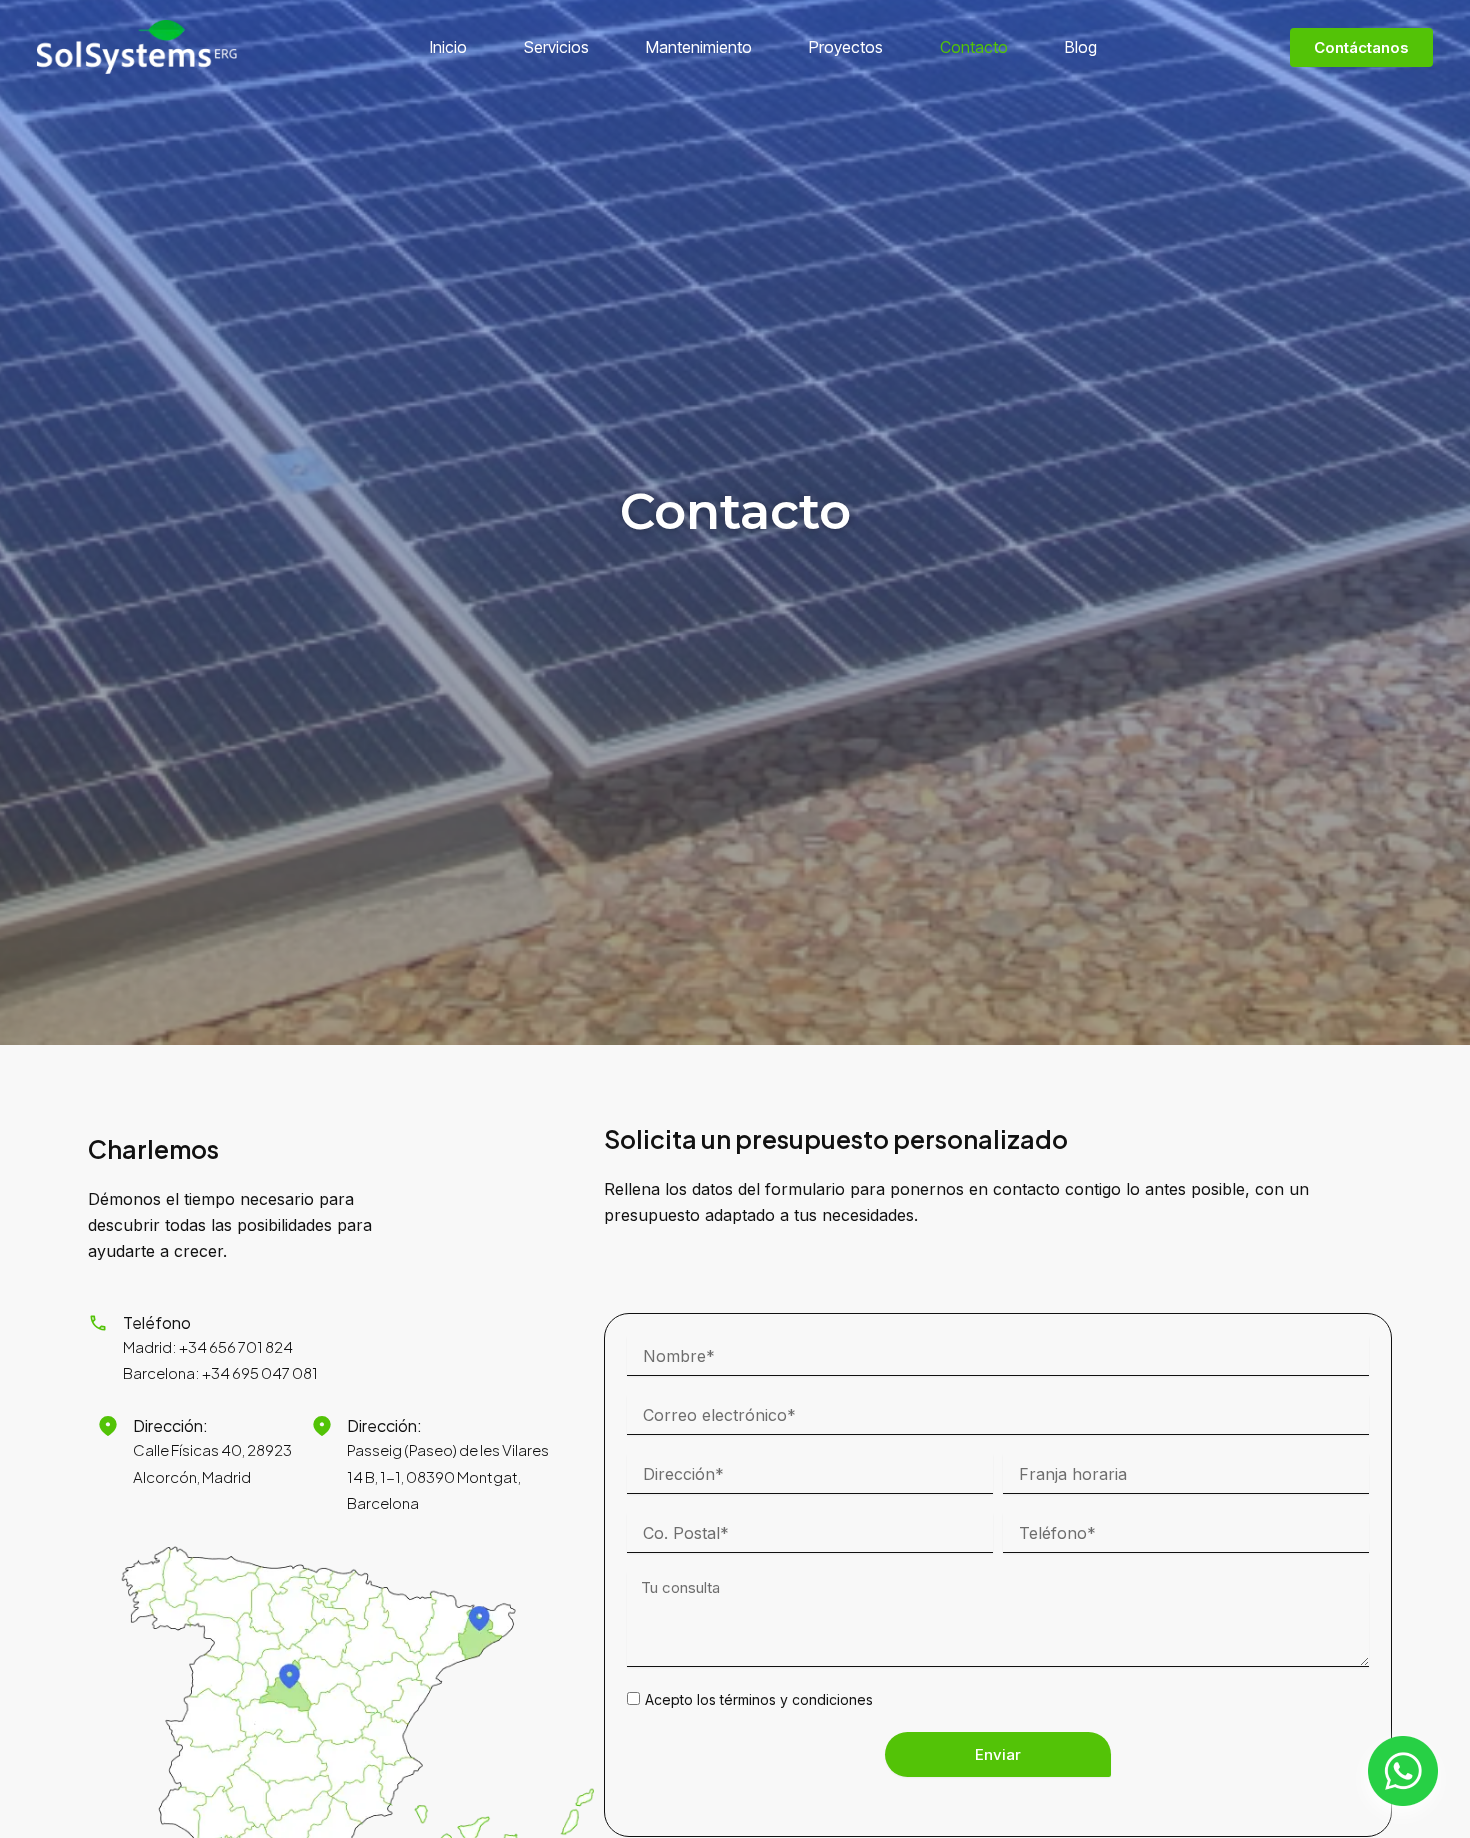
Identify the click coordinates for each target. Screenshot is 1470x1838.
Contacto (974, 47)
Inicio (448, 47)
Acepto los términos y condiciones (759, 1699)
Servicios (556, 47)
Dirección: (170, 1425)
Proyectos (846, 47)
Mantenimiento (699, 47)
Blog (1081, 47)
